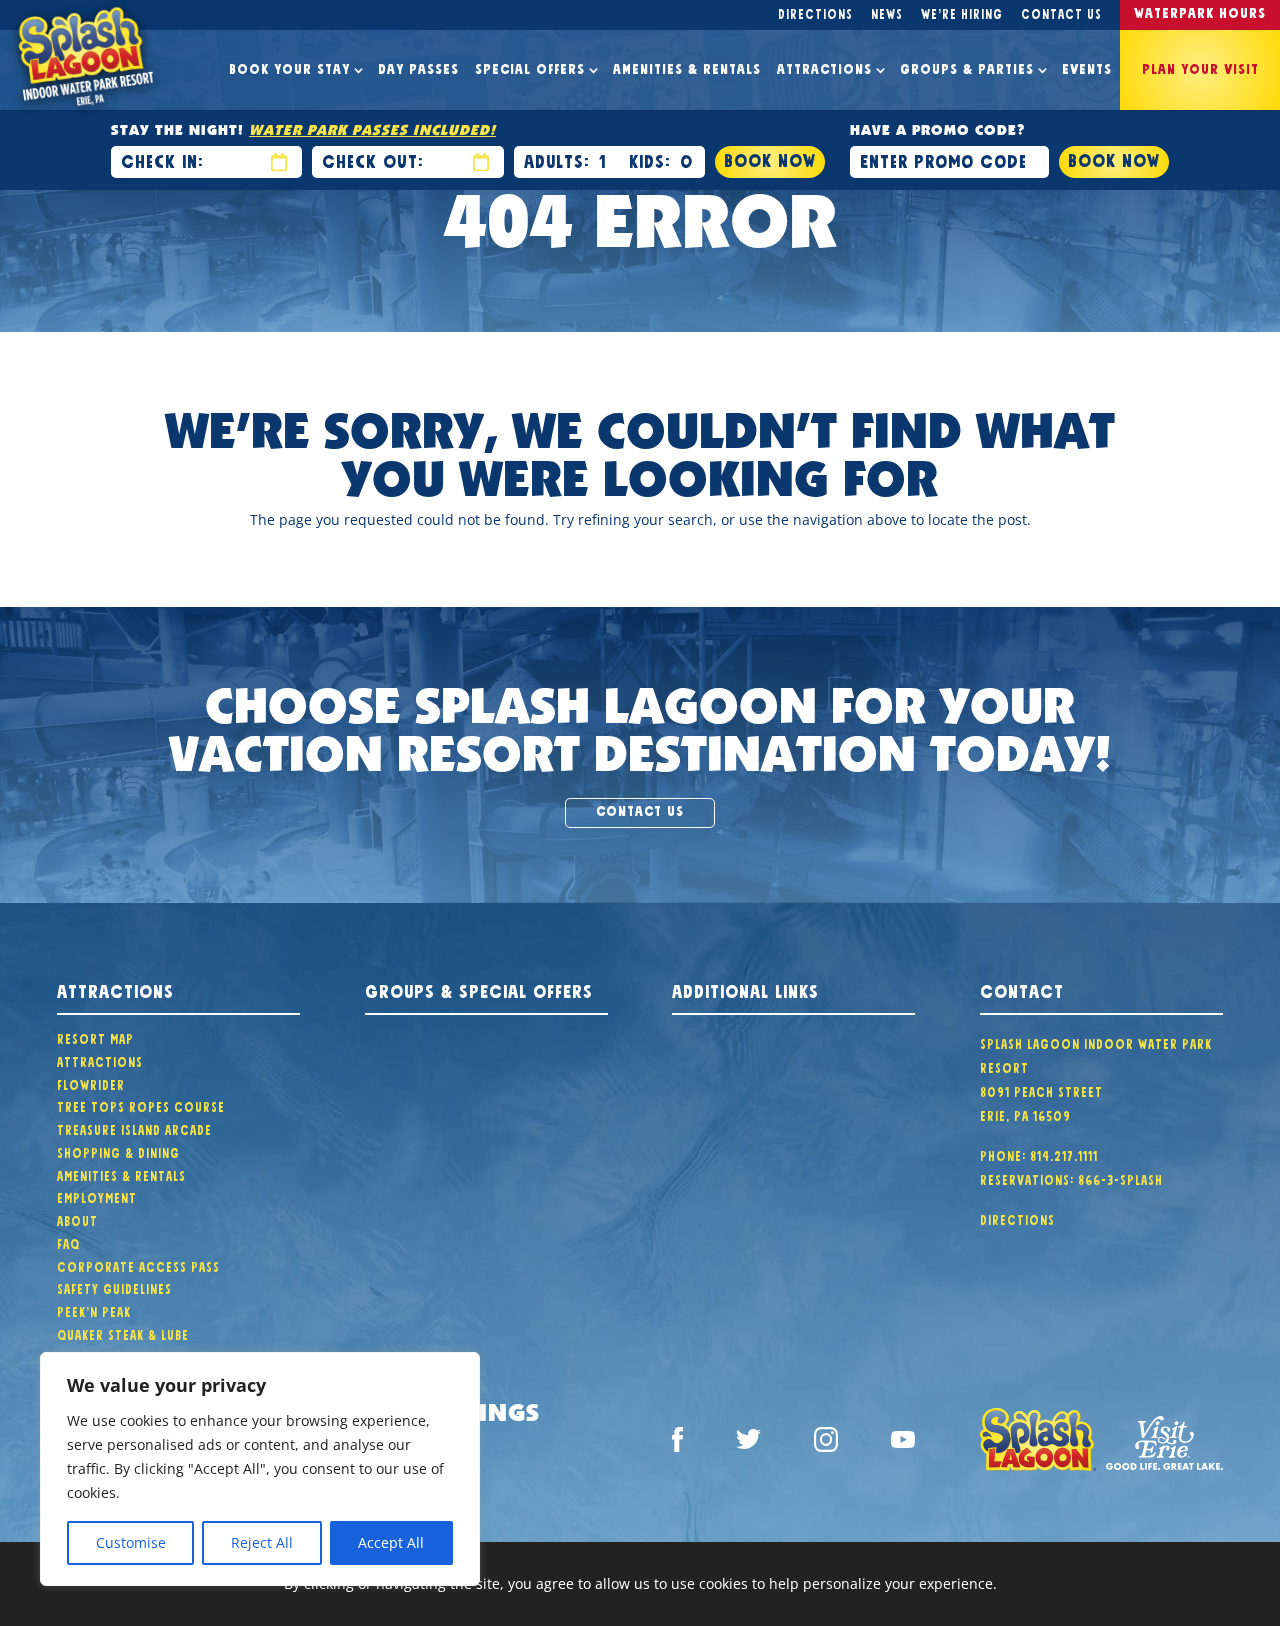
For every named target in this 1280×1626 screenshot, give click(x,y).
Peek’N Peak (94, 1310)
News (887, 12)
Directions (815, 12)
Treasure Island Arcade (134, 1128)
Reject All (262, 1542)
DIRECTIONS (1017, 1218)
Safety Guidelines (114, 1287)
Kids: (649, 159)
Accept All (391, 1542)
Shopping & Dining (118, 1151)
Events (1087, 67)
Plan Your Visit (1200, 67)
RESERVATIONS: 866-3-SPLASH (1071, 1178)
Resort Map (95, 1037)
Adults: (556, 159)
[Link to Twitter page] (748, 1442)
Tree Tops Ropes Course (141, 1105)
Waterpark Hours (1200, 11)
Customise (131, 1542)
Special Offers (530, 67)
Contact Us (1061, 12)
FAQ (68, 1242)
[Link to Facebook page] (677, 1442)
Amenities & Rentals (687, 67)
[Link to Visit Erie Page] (1164, 1442)
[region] (260, 1469)
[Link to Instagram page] (826, 1442)
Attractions (824, 67)
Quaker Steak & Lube (123, 1333)
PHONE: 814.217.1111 (1039, 1154)
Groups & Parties (967, 67)
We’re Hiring (962, 12)
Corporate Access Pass (138, 1265)
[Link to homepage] (1038, 1443)
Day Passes (418, 67)
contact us (640, 809)
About (77, 1219)
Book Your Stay (289, 67)
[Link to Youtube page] (903, 1443)
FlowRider (91, 1083)
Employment (97, 1196)
